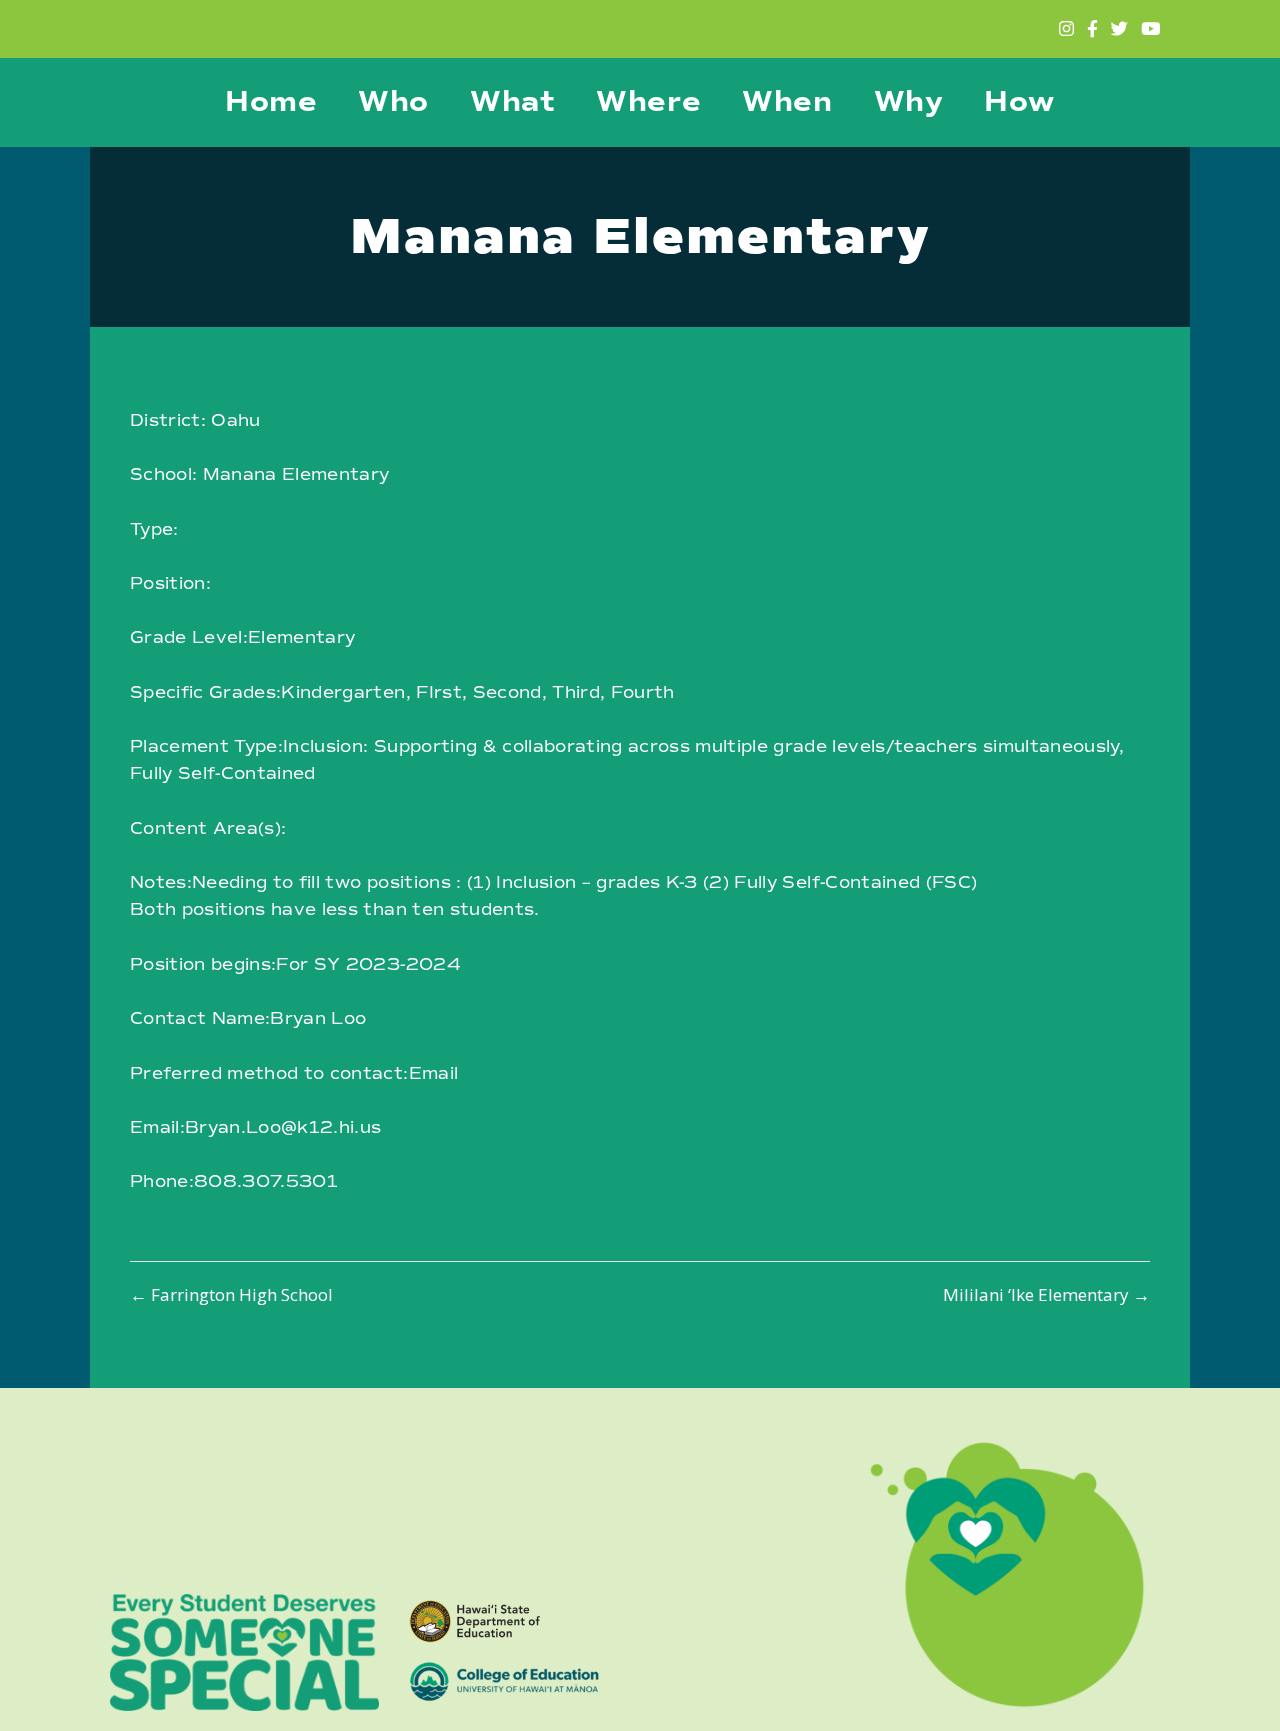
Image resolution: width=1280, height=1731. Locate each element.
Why (909, 102)
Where (648, 102)
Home (271, 102)
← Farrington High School (231, 1294)
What (512, 102)
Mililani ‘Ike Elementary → (1046, 1294)
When (787, 102)
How (1019, 102)
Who (393, 102)
